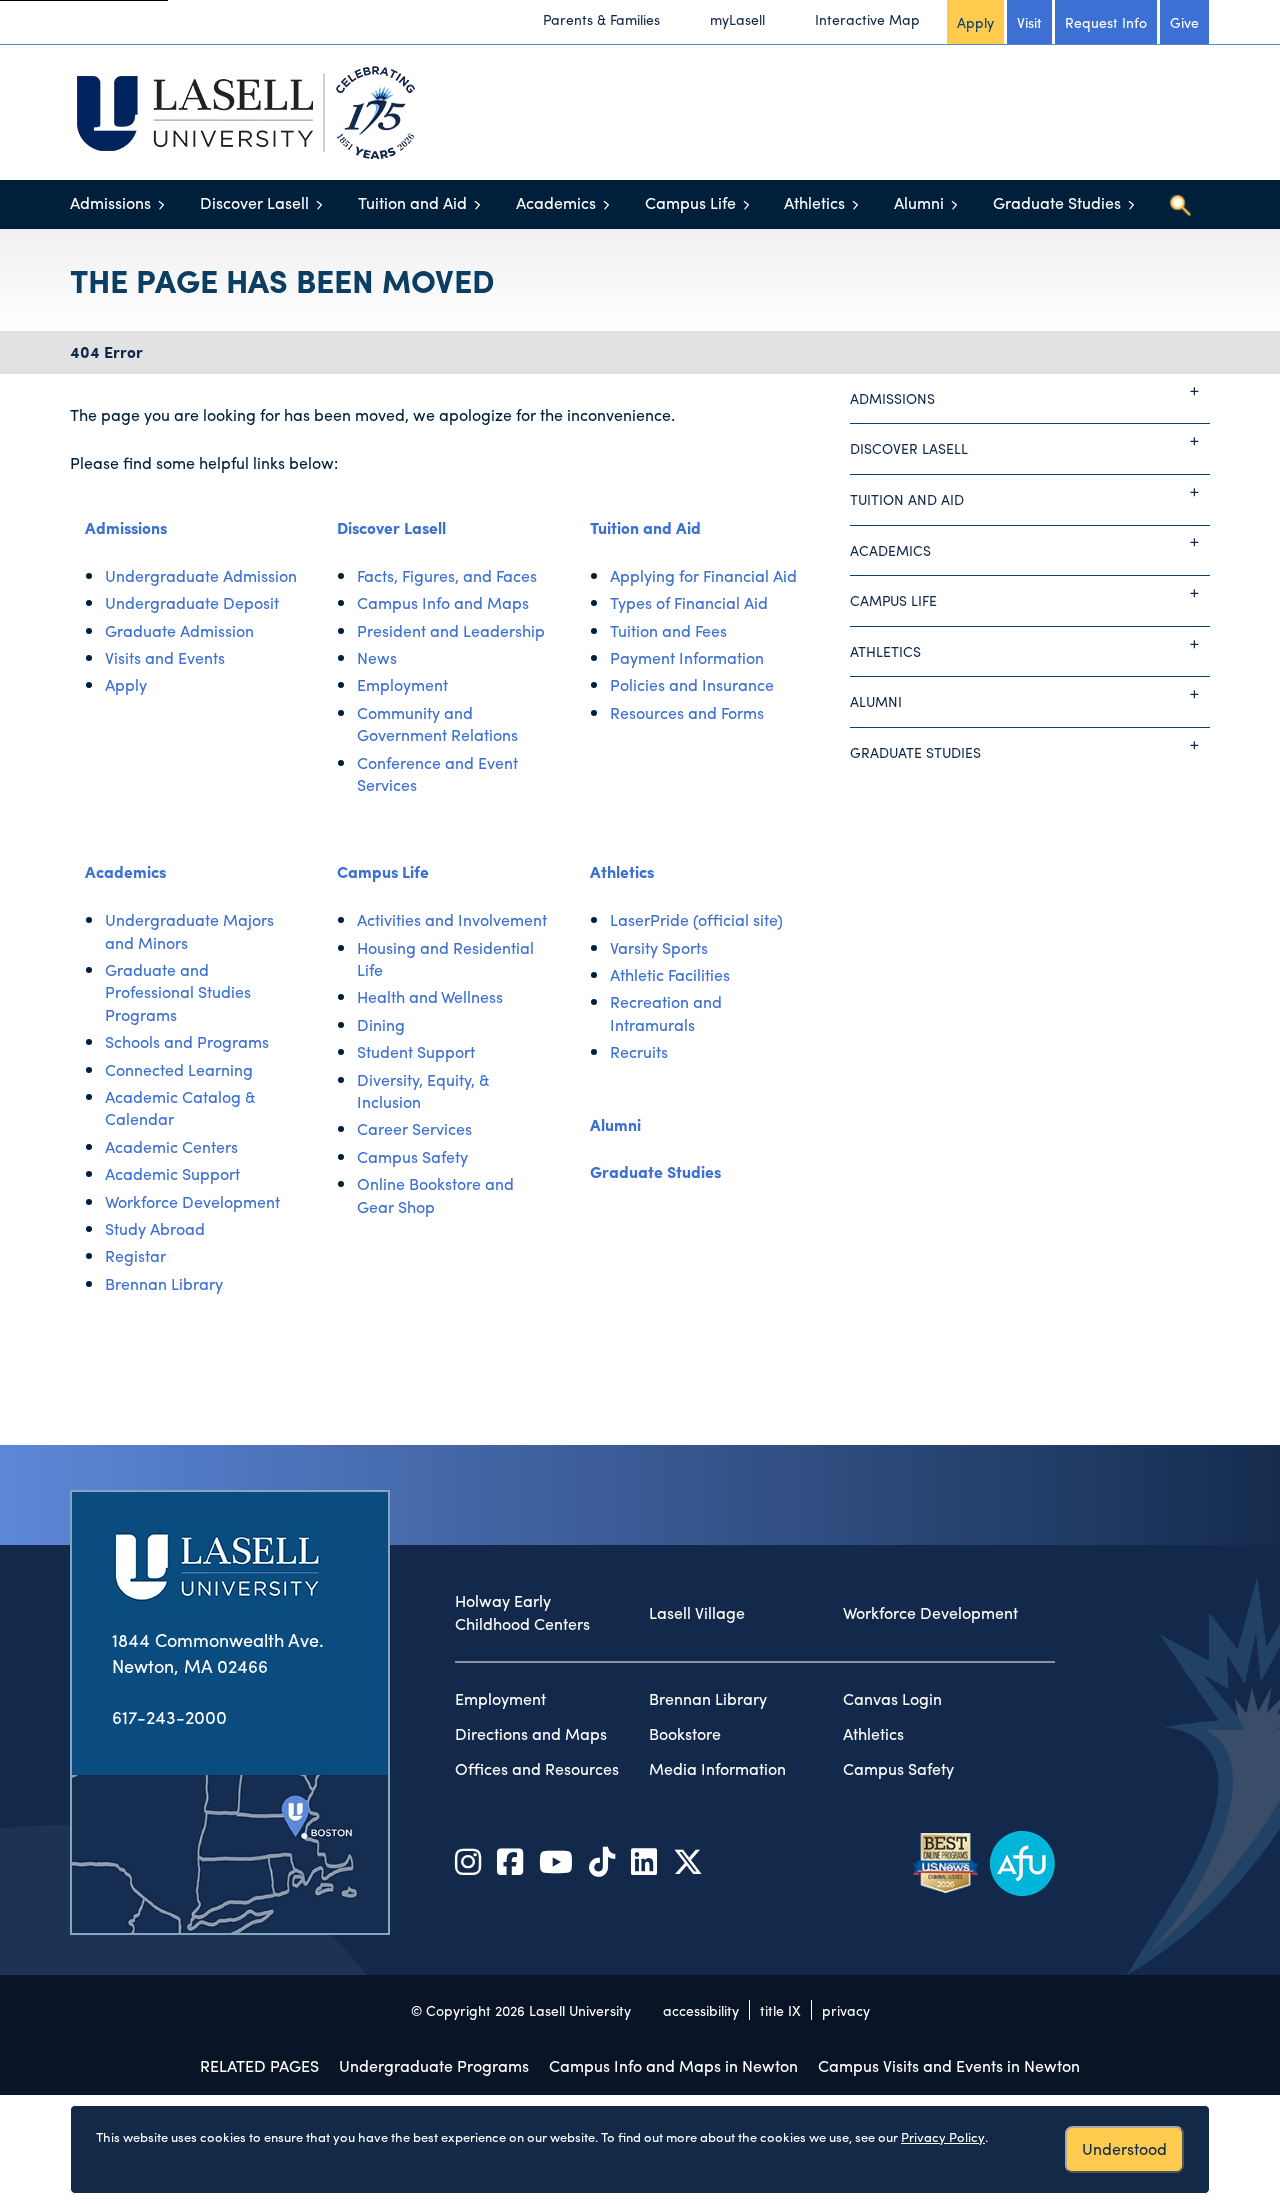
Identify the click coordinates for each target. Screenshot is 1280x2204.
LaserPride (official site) (696, 919)
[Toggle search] (1180, 205)
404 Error (106, 351)
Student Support (416, 1051)
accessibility (701, 2010)
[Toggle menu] (161, 204)
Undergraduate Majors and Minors (189, 930)
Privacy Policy (943, 2136)
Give (1184, 22)
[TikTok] (602, 1860)
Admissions (110, 202)
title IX (780, 2010)
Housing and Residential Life (445, 958)
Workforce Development (192, 1201)
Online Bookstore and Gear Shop (435, 1194)
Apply (975, 22)
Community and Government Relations (437, 723)
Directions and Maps (531, 1734)
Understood (1124, 2148)
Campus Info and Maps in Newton (673, 2065)
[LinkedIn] (644, 1860)
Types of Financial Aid (689, 602)
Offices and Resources (537, 1769)
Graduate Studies (1057, 202)
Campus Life (690, 202)
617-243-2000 (169, 1716)
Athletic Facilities (670, 974)
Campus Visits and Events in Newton (949, 2065)
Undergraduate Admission (201, 575)
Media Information (717, 1769)
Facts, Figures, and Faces (447, 575)
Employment (402, 684)
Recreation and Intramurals (666, 1012)
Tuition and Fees (668, 630)
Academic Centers (171, 1146)
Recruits (639, 1051)
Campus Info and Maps (443, 602)
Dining (381, 1024)
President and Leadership (451, 630)
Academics (556, 202)
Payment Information (687, 657)
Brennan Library (164, 1283)
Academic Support (172, 1173)
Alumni (919, 202)
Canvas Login (892, 1699)
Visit (1029, 22)
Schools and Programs (187, 1041)
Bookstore (685, 1734)
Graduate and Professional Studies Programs (178, 992)
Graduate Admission (179, 630)
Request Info (1106, 22)
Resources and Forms (687, 712)
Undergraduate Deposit (192, 602)
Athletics (814, 202)
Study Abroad (155, 1228)
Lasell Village (697, 1613)
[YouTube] (556, 1860)
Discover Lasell (254, 202)
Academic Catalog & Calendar (180, 1107)
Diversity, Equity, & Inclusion (423, 1090)
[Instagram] (468, 1860)
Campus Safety (412, 1156)
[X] (688, 1860)
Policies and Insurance (692, 684)
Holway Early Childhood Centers (522, 1612)
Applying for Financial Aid (703, 575)
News (377, 657)
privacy (846, 2010)
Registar (135, 1255)
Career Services (414, 1128)
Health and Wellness (430, 996)
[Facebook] (510, 1860)
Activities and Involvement (452, 919)
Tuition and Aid (412, 202)
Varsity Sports (659, 947)
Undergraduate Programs (434, 2065)
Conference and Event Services (437, 773)
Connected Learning (179, 1069)
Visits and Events (165, 657)
